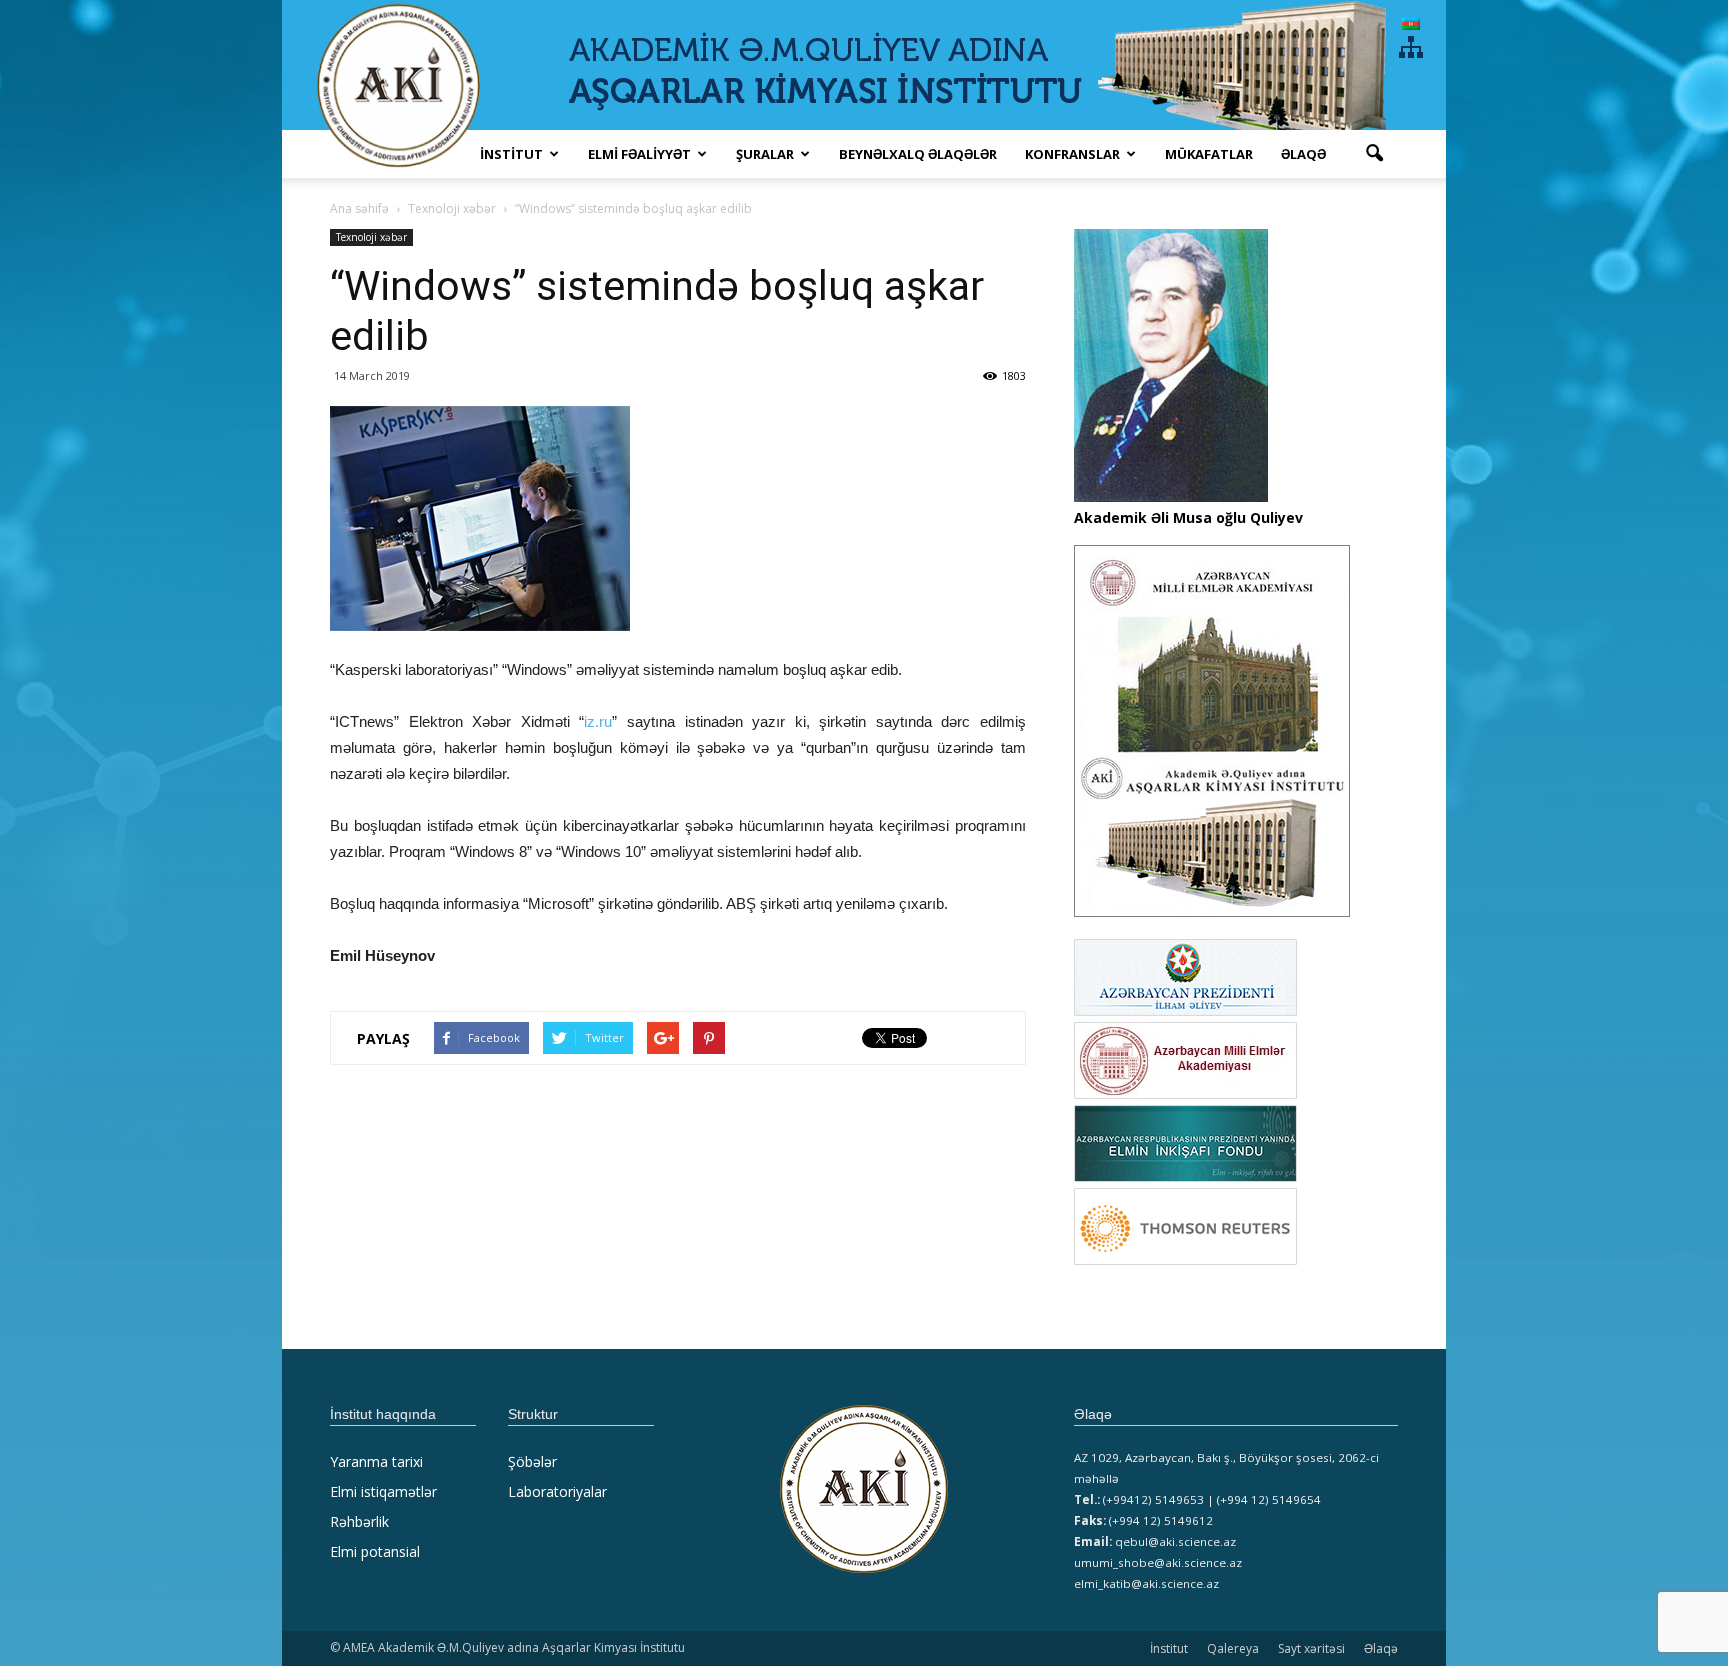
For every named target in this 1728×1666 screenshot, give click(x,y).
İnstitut (1169, 1648)
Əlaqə (1303, 154)
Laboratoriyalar (557, 1491)
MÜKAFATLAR (1209, 154)
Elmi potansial (375, 1551)
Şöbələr (532, 1461)
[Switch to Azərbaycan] (1411, 23)
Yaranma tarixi (376, 1461)
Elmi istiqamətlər (383, 1491)
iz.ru (598, 721)
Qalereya (1233, 1648)
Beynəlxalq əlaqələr (918, 154)
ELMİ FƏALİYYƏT (639, 154)
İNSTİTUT (511, 154)
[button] (1374, 154)
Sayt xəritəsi (1311, 1648)
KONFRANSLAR (1072, 154)
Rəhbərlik (359, 1521)
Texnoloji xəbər (371, 237)
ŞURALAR (765, 154)
